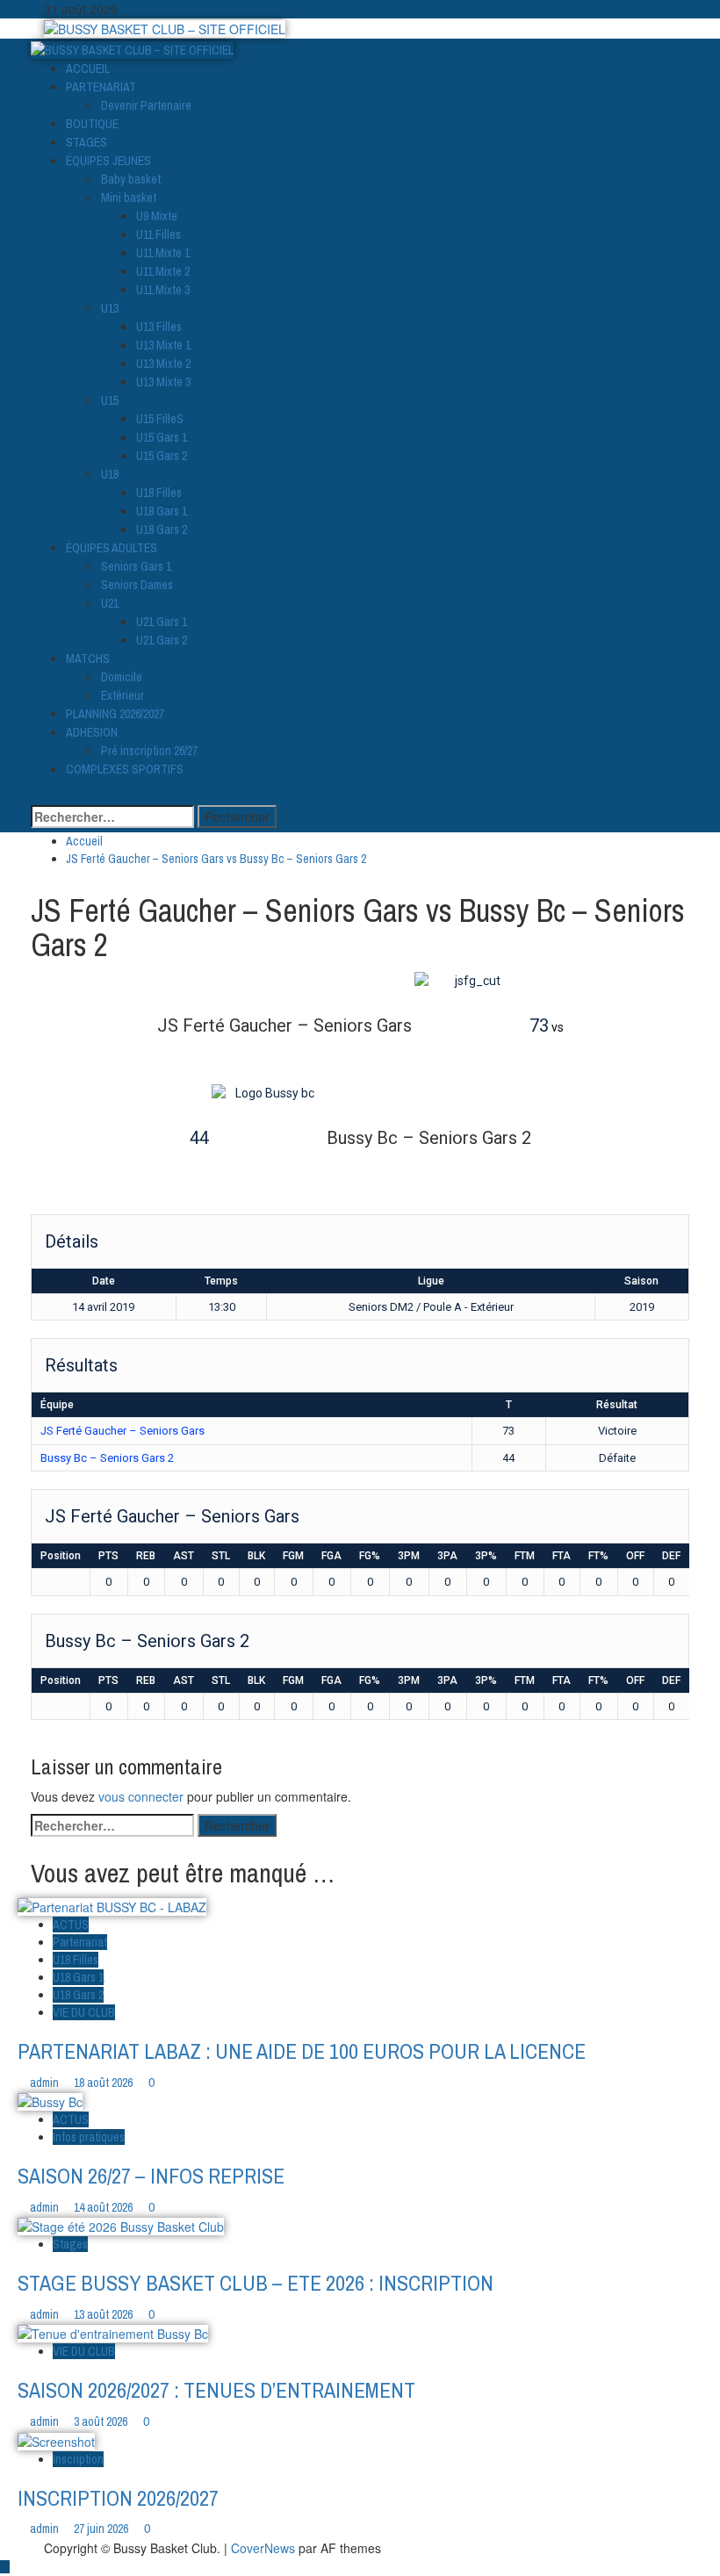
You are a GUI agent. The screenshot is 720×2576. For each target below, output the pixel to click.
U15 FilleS (160, 419)
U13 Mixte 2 (163, 363)
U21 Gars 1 (162, 622)
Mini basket (129, 198)
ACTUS (71, 1925)
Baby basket (131, 179)
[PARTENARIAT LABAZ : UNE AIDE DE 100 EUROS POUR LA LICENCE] (112, 1905)
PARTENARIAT (101, 87)
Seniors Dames (137, 585)
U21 (110, 603)
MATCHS (88, 658)
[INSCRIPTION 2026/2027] (56, 2439)
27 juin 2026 (102, 2529)
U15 (110, 400)
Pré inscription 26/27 (149, 751)
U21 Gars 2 (162, 640)
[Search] (36, 796)
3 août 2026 (102, 2421)
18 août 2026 (104, 2083)
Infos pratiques (89, 2137)
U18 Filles (159, 493)
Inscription (78, 2459)
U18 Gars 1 (162, 511)
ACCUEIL (88, 68)
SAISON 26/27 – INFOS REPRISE (151, 2176)
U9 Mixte (157, 216)
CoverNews (263, 2548)
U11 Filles (158, 234)
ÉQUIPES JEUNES (108, 161)
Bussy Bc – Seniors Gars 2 (107, 1458)
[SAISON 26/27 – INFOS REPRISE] (50, 2100)
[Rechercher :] (112, 817)
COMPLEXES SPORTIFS (125, 769)
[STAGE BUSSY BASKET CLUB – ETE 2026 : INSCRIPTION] (121, 2225)
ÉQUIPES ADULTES (112, 548)
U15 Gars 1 (162, 437)
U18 (110, 474)
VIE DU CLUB (84, 2012)
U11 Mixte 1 (163, 253)
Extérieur (122, 695)
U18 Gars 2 (162, 529)
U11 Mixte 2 (163, 271)
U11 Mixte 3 (163, 290)
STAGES (86, 142)
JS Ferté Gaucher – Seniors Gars (122, 1431)
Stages (70, 2244)
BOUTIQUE (92, 124)
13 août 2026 (104, 2314)
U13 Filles (159, 327)
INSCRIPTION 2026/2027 (118, 2498)
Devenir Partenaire (146, 105)
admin (46, 2083)
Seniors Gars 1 (136, 566)
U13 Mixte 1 (163, 345)
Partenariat (80, 1942)
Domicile (122, 677)
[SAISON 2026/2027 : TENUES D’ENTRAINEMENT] (113, 2332)
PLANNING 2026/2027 (115, 714)
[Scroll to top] (5, 2567)
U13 (110, 308)
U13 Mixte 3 (163, 382)
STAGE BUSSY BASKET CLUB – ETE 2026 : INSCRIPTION (256, 2283)
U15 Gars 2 (162, 456)
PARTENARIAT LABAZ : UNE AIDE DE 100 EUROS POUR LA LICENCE (302, 2051)
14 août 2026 (104, 2207)
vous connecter (141, 1796)
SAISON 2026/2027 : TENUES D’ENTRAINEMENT (216, 2390)
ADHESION (92, 732)
